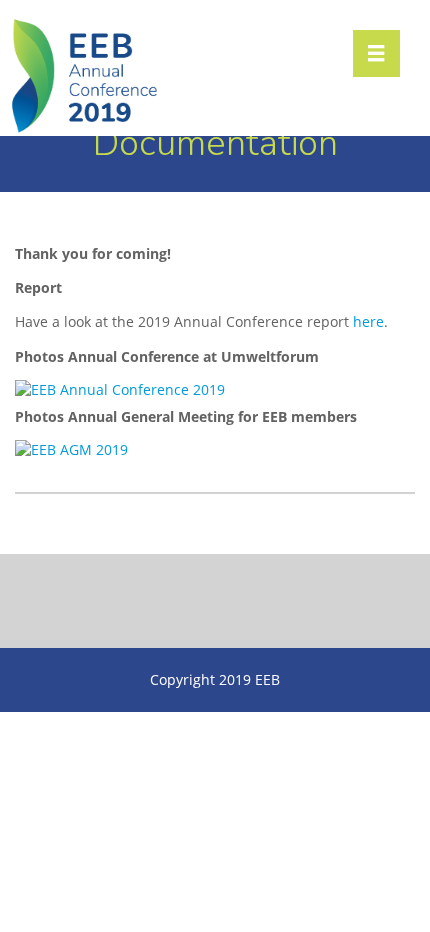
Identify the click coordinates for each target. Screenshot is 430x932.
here (368, 321)
